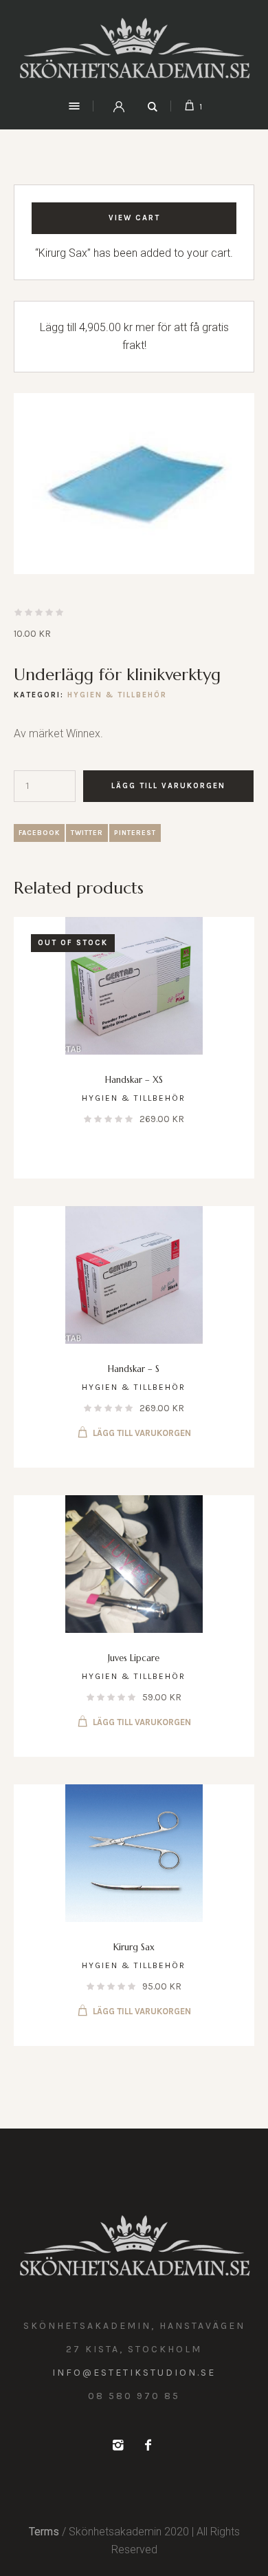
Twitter (87, 833)
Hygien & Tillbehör (117, 695)
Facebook (39, 833)
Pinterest (135, 833)
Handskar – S (134, 1369)
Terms (44, 2532)
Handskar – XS (134, 1080)
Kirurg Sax (134, 1947)
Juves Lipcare (134, 1658)
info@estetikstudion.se (134, 2373)
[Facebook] (148, 2445)
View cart (134, 218)
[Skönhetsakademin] (134, 48)
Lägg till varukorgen (168, 786)
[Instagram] (118, 2445)
